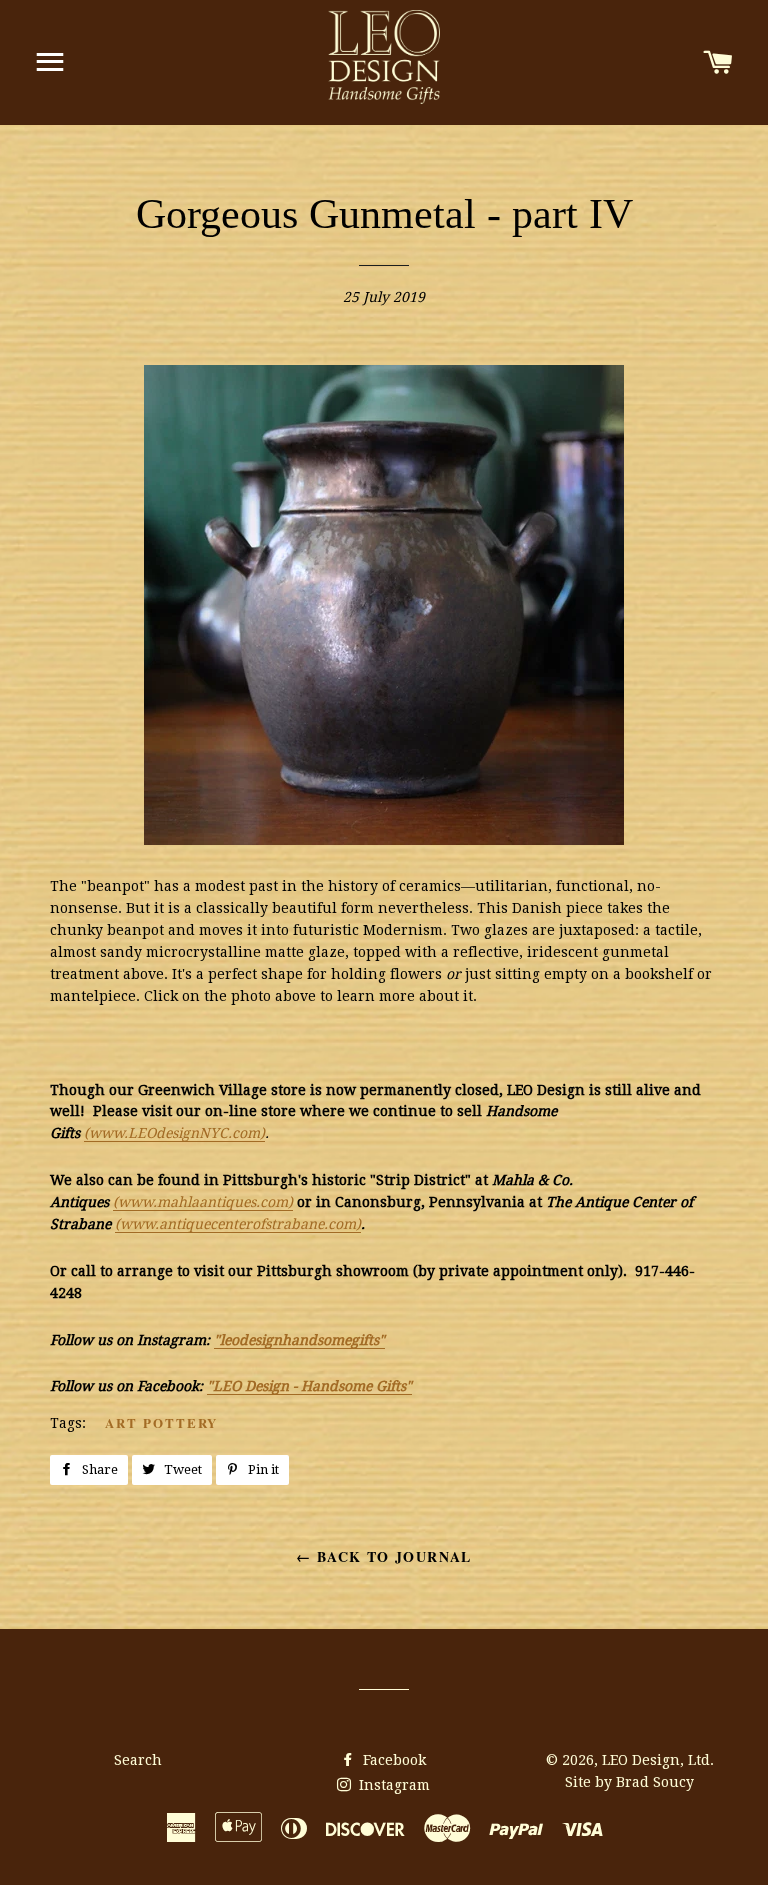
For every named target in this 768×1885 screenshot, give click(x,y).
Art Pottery (161, 1422)
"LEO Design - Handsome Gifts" (309, 1386)
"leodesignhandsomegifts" (299, 1340)
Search (138, 1760)
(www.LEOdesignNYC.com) (174, 1133)
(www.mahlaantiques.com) (203, 1202)
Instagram (392, 1785)
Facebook (392, 1760)
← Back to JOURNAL (384, 1556)
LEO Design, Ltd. (658, 1760)
